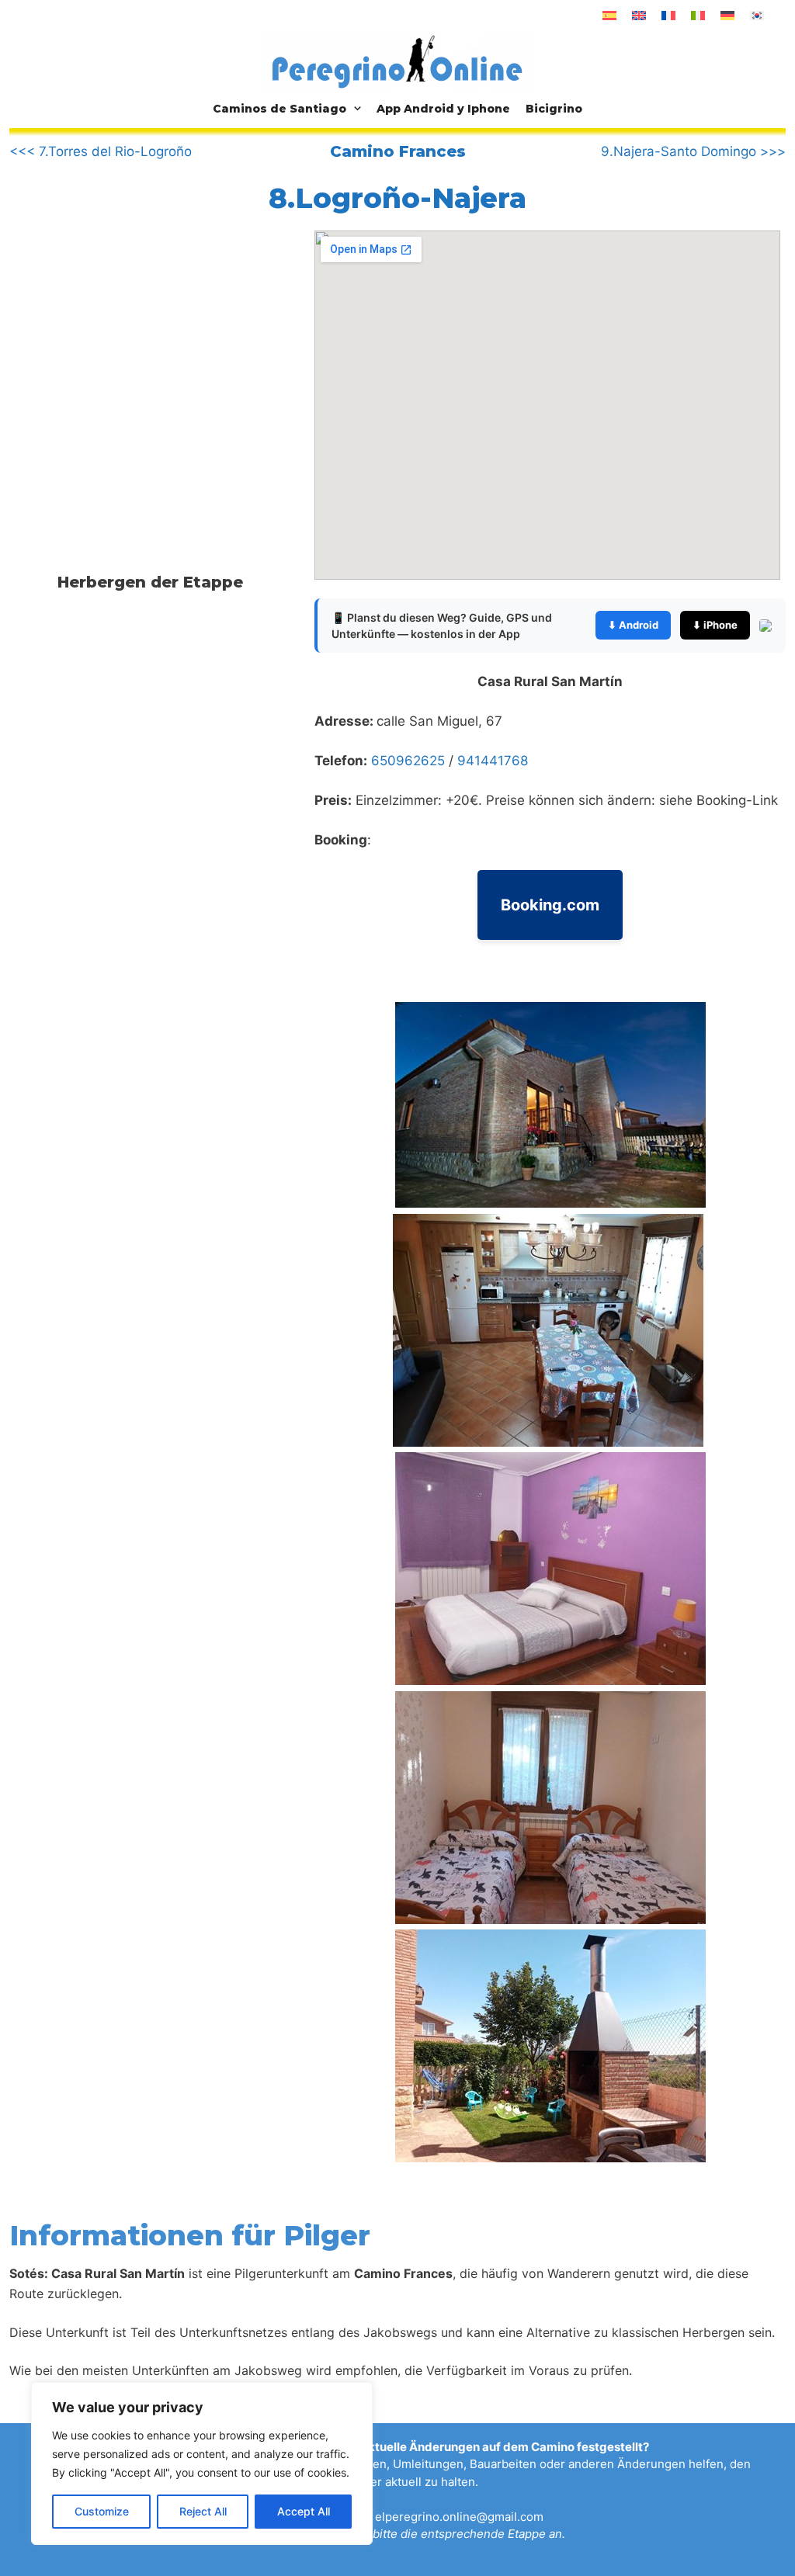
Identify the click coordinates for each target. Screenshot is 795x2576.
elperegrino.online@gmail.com (459, 2517)
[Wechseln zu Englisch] (639, 16)
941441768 (493, 761)
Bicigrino (554, 109)
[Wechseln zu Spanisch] (609, 16)
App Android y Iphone (443, 109)
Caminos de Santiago (279, 109)
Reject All (203, 2511)
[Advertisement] (140, 359)
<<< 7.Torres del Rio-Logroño (101, 151)
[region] (202, 2463)
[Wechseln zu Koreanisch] (757, 16)
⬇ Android (633, 625)
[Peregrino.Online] (397, 61)
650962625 (408, 761)
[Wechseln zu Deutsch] (727, 16)
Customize (102, 2511)
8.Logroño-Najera (397, 198)
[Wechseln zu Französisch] (668, 16)
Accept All (304, 2511)
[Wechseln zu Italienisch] (698, 16)
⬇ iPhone (715, 625)
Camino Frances (398, 151)
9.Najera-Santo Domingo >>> (693, 151)
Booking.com (550, 905)
